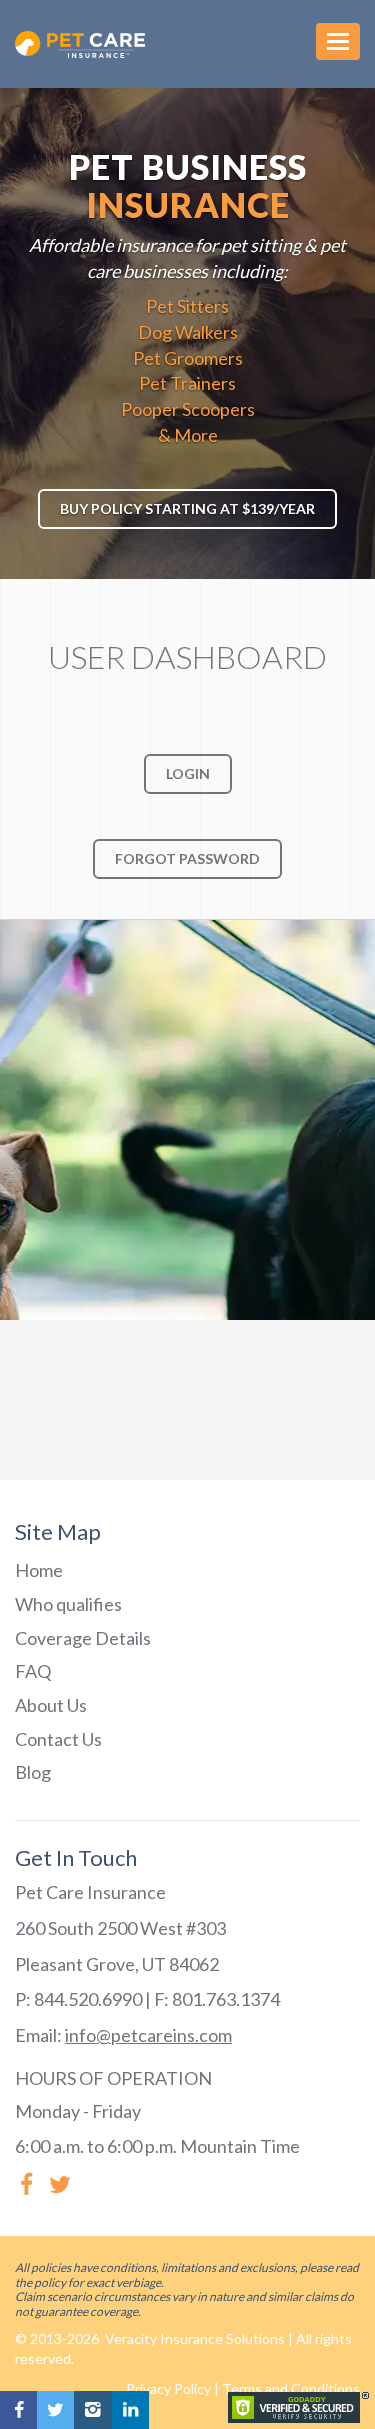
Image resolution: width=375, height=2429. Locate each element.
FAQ (33, 1671)
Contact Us (58, 1739)
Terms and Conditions (291, 2388)
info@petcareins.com (148, 2035)
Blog (33, 1772)
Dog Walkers (188, 332)
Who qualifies (68, 1604)
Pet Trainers (187, 383)
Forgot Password (187, 858)
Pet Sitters (187, 306)
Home (39, 1570)
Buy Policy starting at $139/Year (187, 508)
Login (188, 773)
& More (188, 435)
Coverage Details (83, 1638)
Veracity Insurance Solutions (193, 2338)
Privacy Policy (168, 2388)
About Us (51, 1705)
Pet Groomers (188, 358)
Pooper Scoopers (188, 409)
